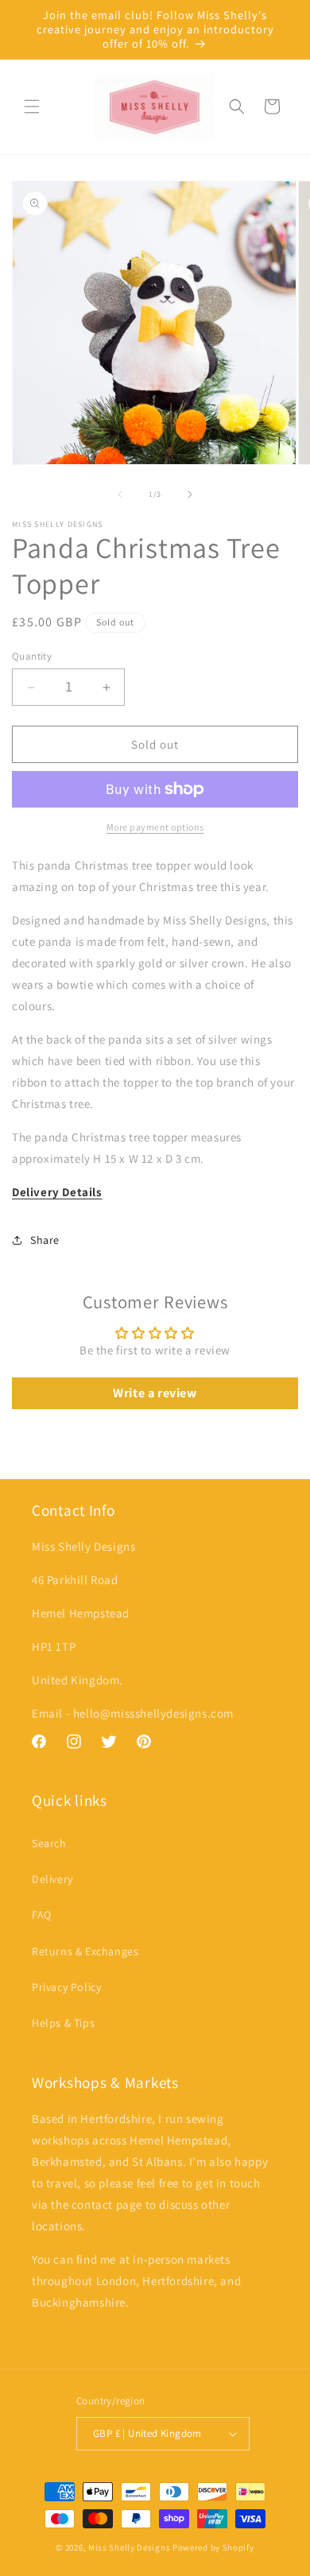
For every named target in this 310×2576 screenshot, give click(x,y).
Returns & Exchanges (85, 1951)
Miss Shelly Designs (129, 2547)
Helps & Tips (63, 2023)
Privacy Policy (66, 1987)
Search (49, 1843)
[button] (32, 107)
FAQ (42, 1915)
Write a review (155, 1393)
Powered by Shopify (213, 2547)
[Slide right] (190, 494)
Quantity (32, 656)
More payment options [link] (155, 827)
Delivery (52, 1879)
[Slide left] (120, 494)
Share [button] (45, 1240)
